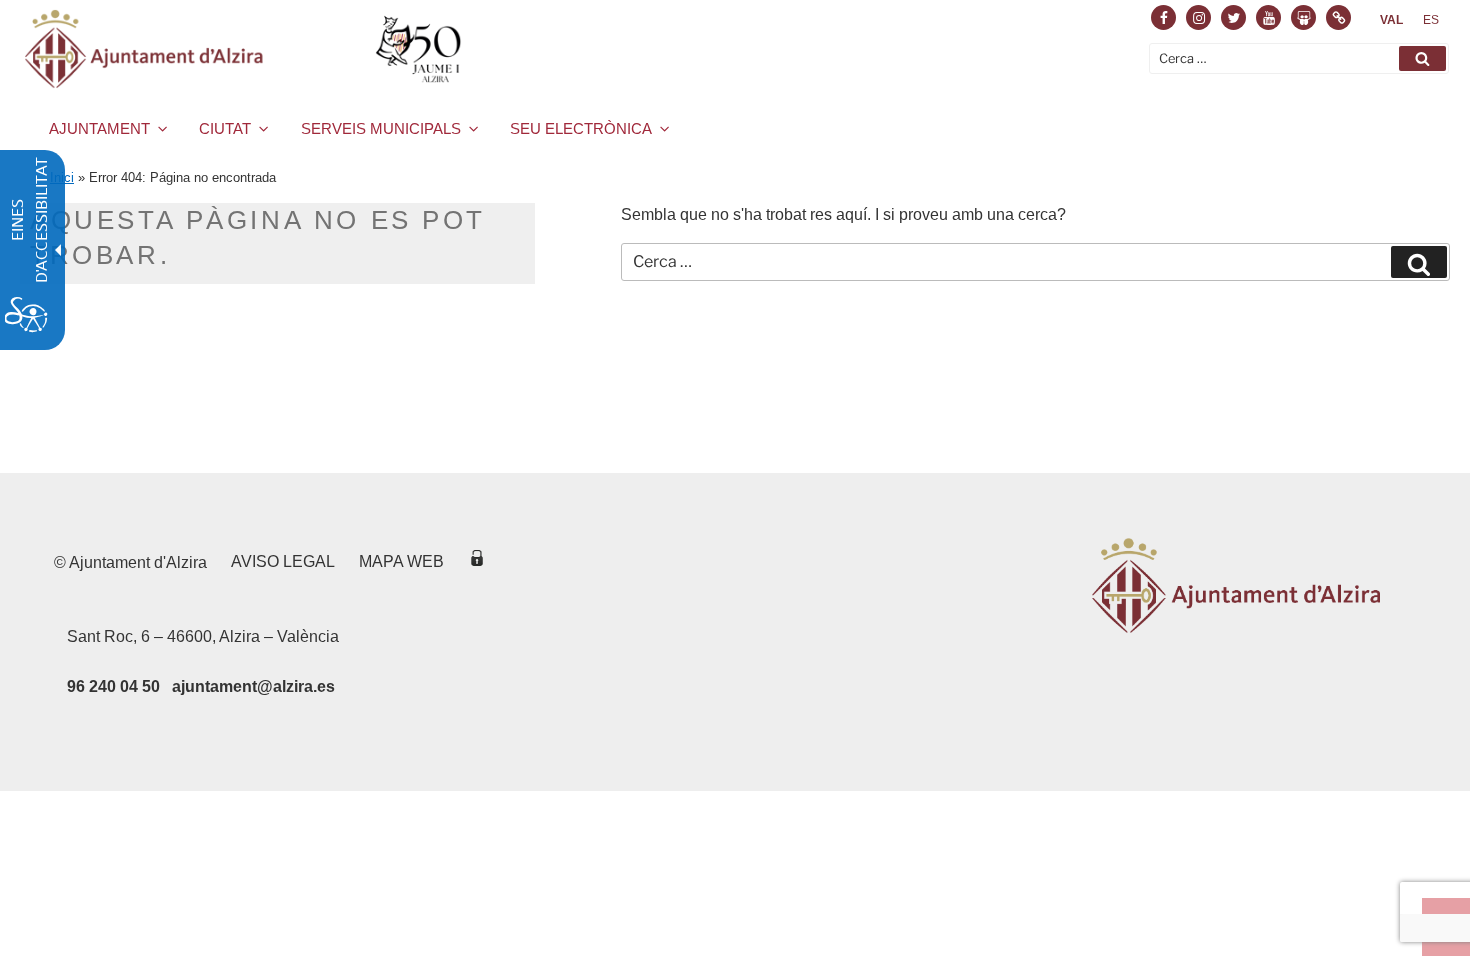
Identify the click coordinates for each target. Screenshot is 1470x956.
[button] (1422, 58)
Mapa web (401, 561)
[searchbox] (1299, 58)
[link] (1391, 20)
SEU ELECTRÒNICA (581, 128)
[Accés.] (477, 561)
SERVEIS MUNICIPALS (381, 128)
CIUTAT (225, 128)
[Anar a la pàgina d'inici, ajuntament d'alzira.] (246, 49)
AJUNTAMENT (99, 128)
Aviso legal (283, 561)
